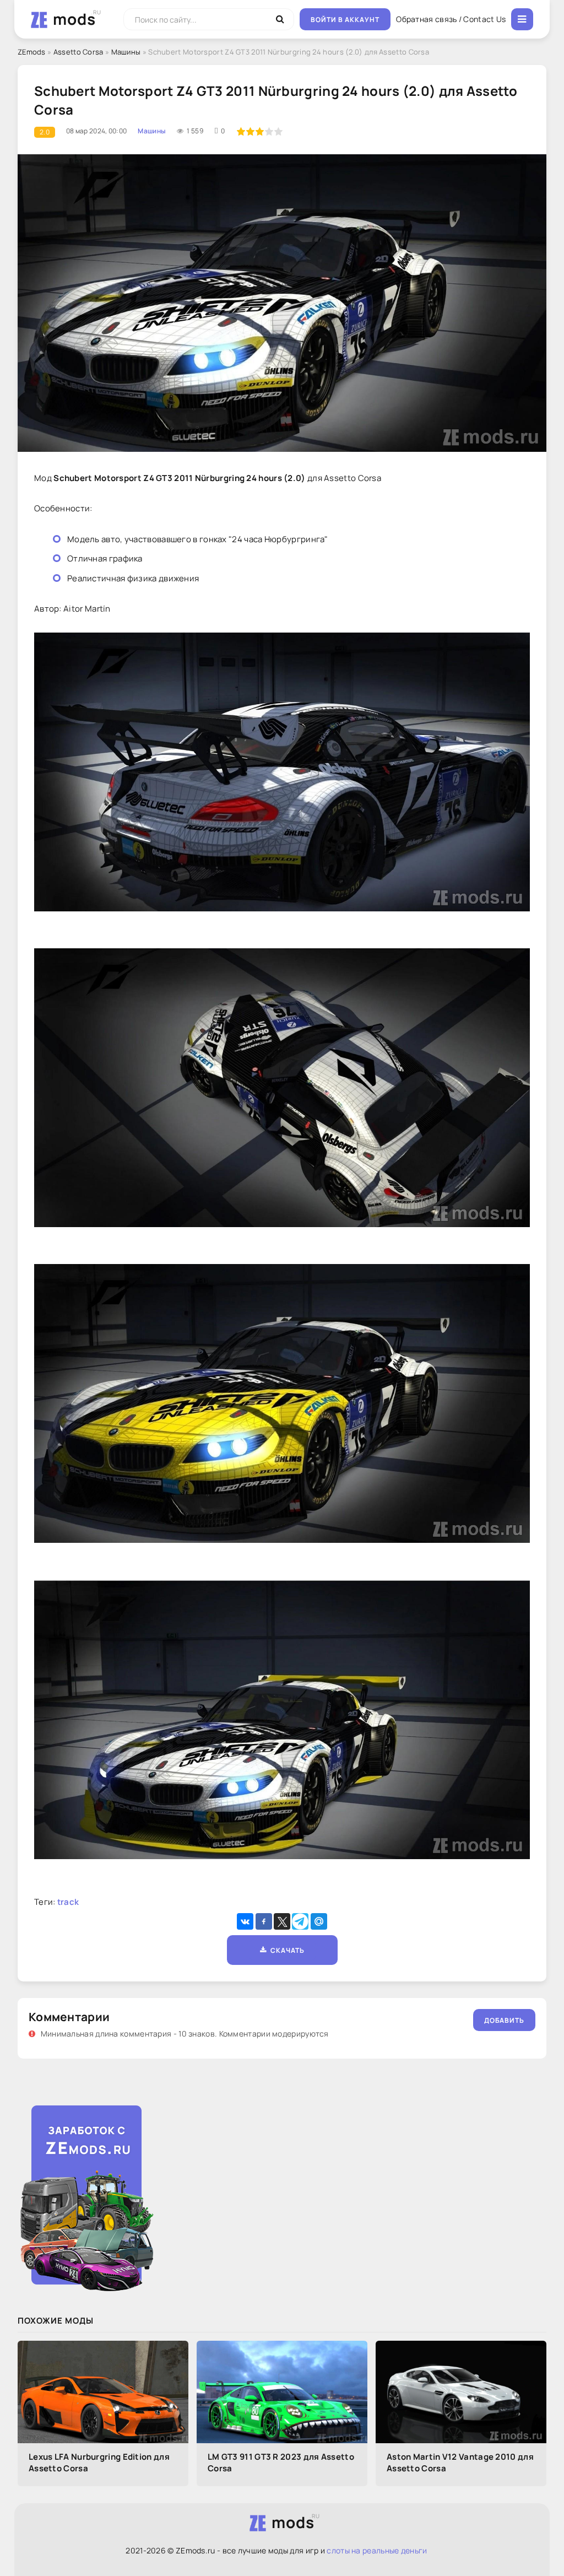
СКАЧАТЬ (286, 1950)
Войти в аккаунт (345, 20)
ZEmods (32, 52)
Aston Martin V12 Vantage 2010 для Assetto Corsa (460, 2462)
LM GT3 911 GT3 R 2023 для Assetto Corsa (281, 2462)
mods (74, 19)
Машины (126, 52)
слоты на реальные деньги (377, 2550)
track (68, 1902)
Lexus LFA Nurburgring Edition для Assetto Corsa (99, 2462)
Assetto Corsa (78, 52)
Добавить (504, 2020)
